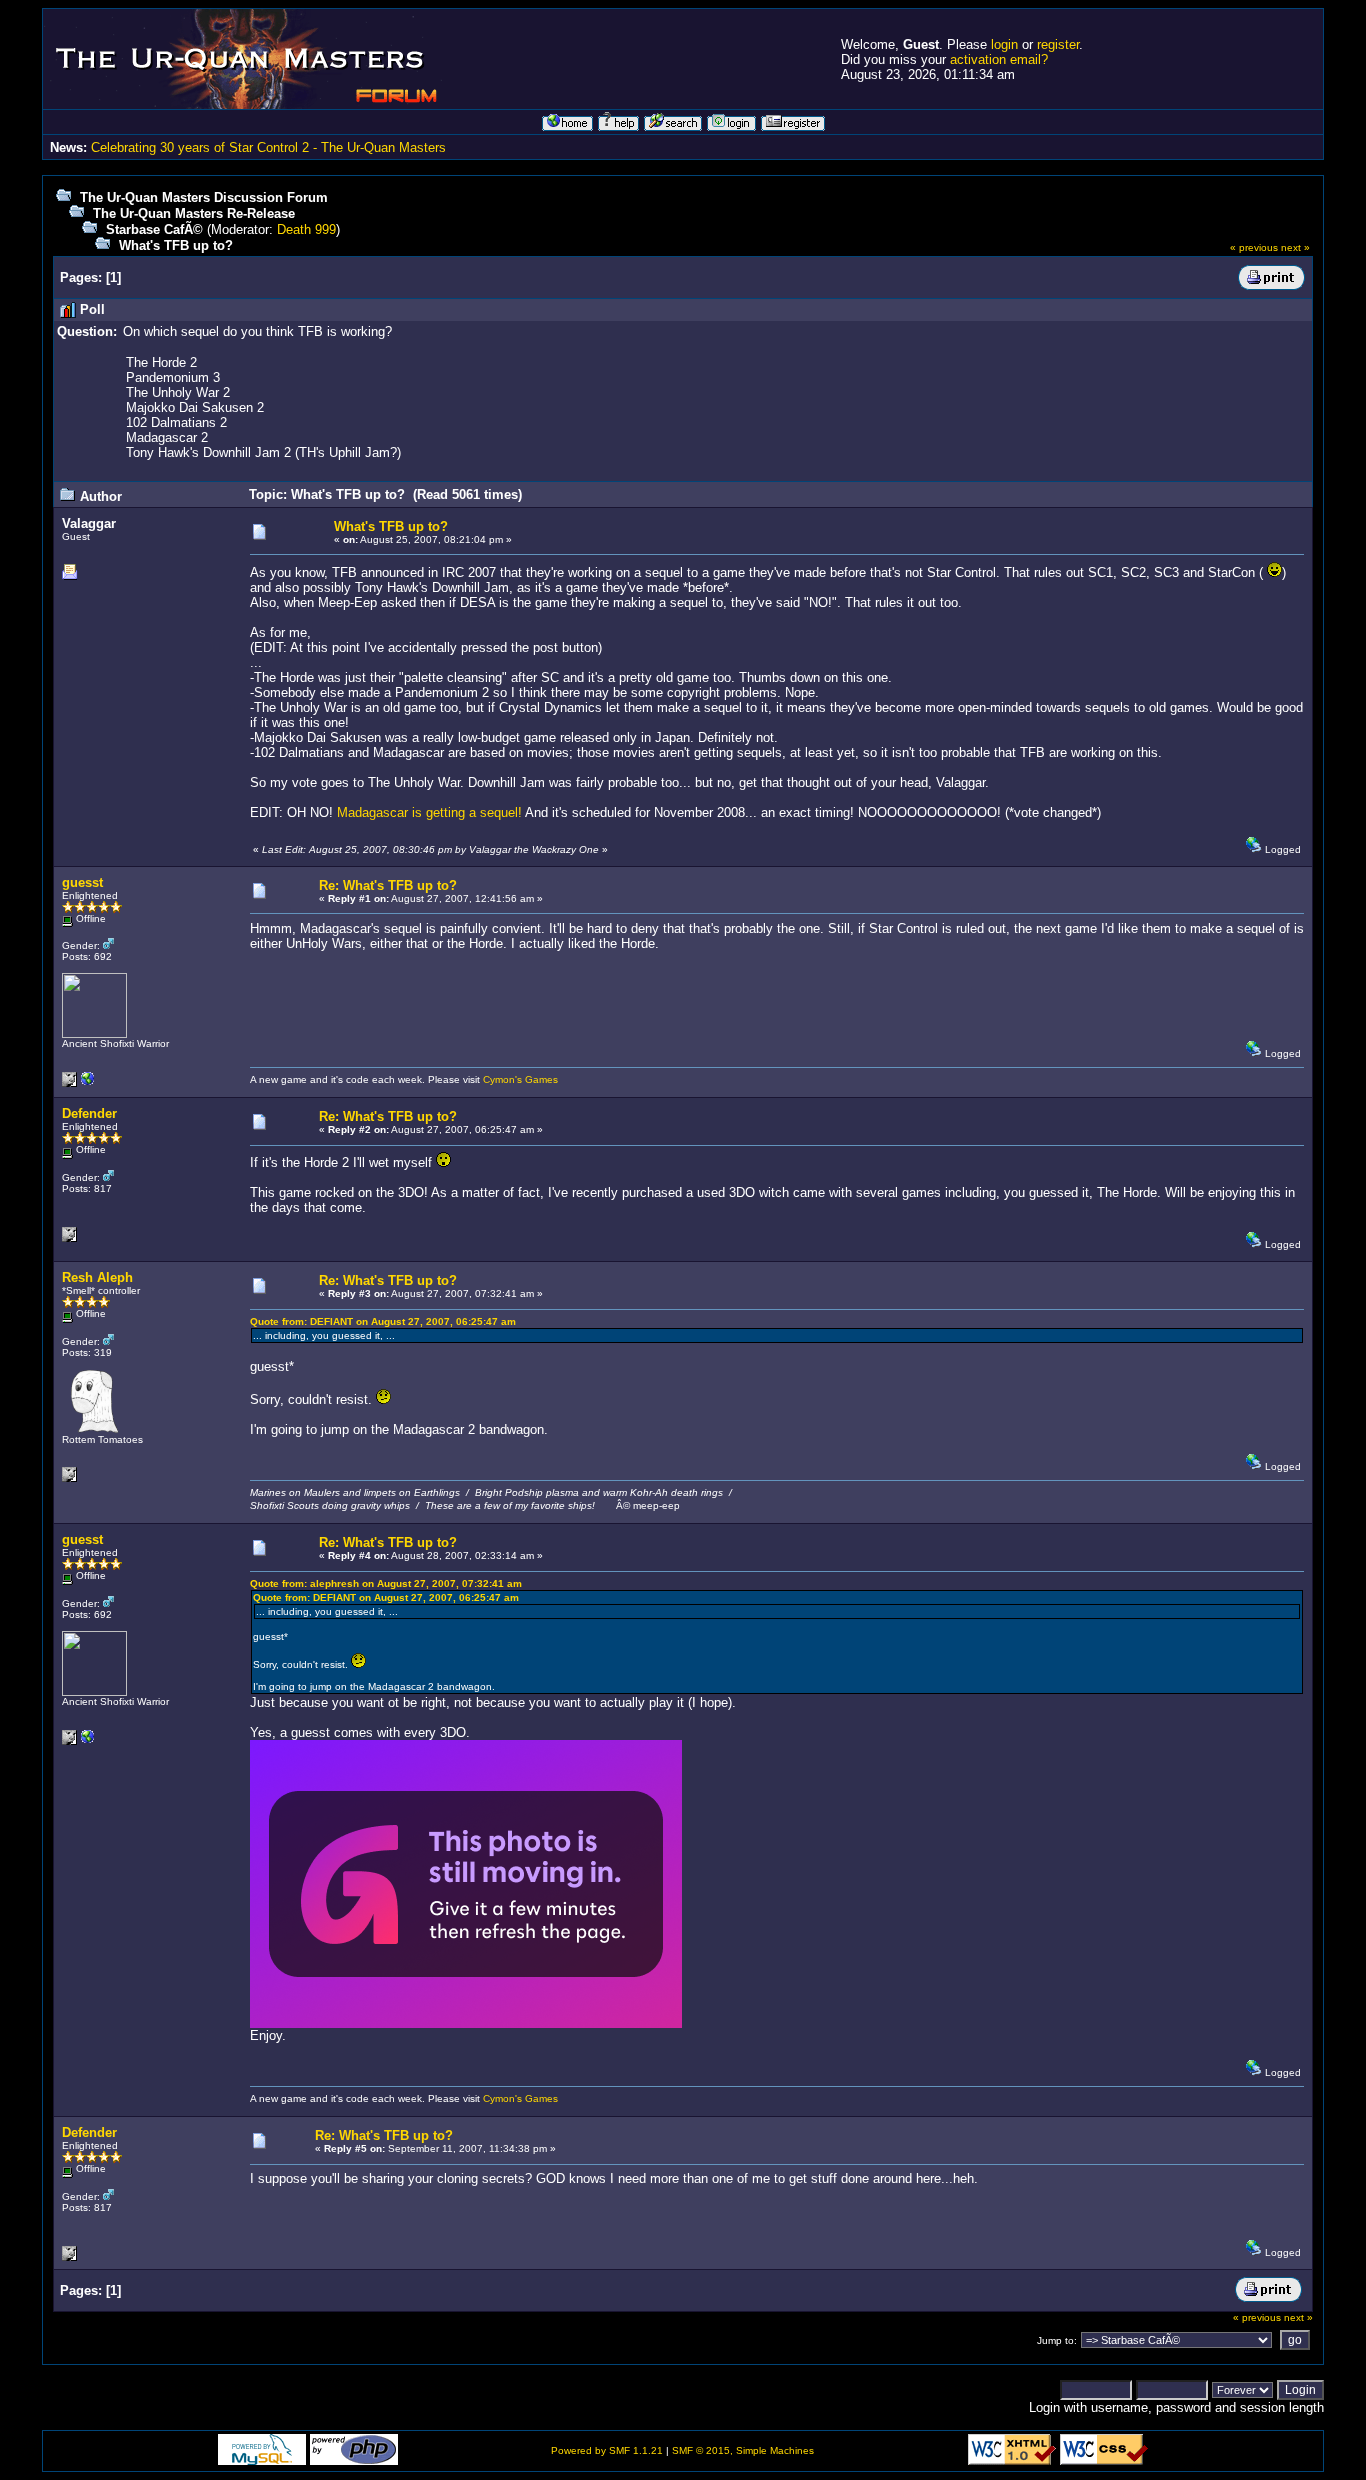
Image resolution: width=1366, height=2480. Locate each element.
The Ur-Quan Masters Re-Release (194, 213)
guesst (82, 882)
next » (1295, 247)
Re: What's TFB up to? (388, 885)
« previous (1254, 247)
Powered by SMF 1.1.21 (607, 2450)
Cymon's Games (520, 1079)
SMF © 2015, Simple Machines (743, 2450)
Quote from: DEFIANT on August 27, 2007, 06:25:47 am (383, 1321)
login (1004, 44)
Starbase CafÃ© (154, 229)
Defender (89, 1113)
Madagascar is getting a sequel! (429, 812)
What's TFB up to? (176, 245)
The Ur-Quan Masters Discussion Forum (204, 197)
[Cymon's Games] (88, 1083)
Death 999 (306, 229)
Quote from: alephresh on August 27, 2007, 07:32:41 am (386, 1583)
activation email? (999, 59)
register (1058, 44)
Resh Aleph (97, 1277)
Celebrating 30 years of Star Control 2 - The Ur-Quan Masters (268, 147)
